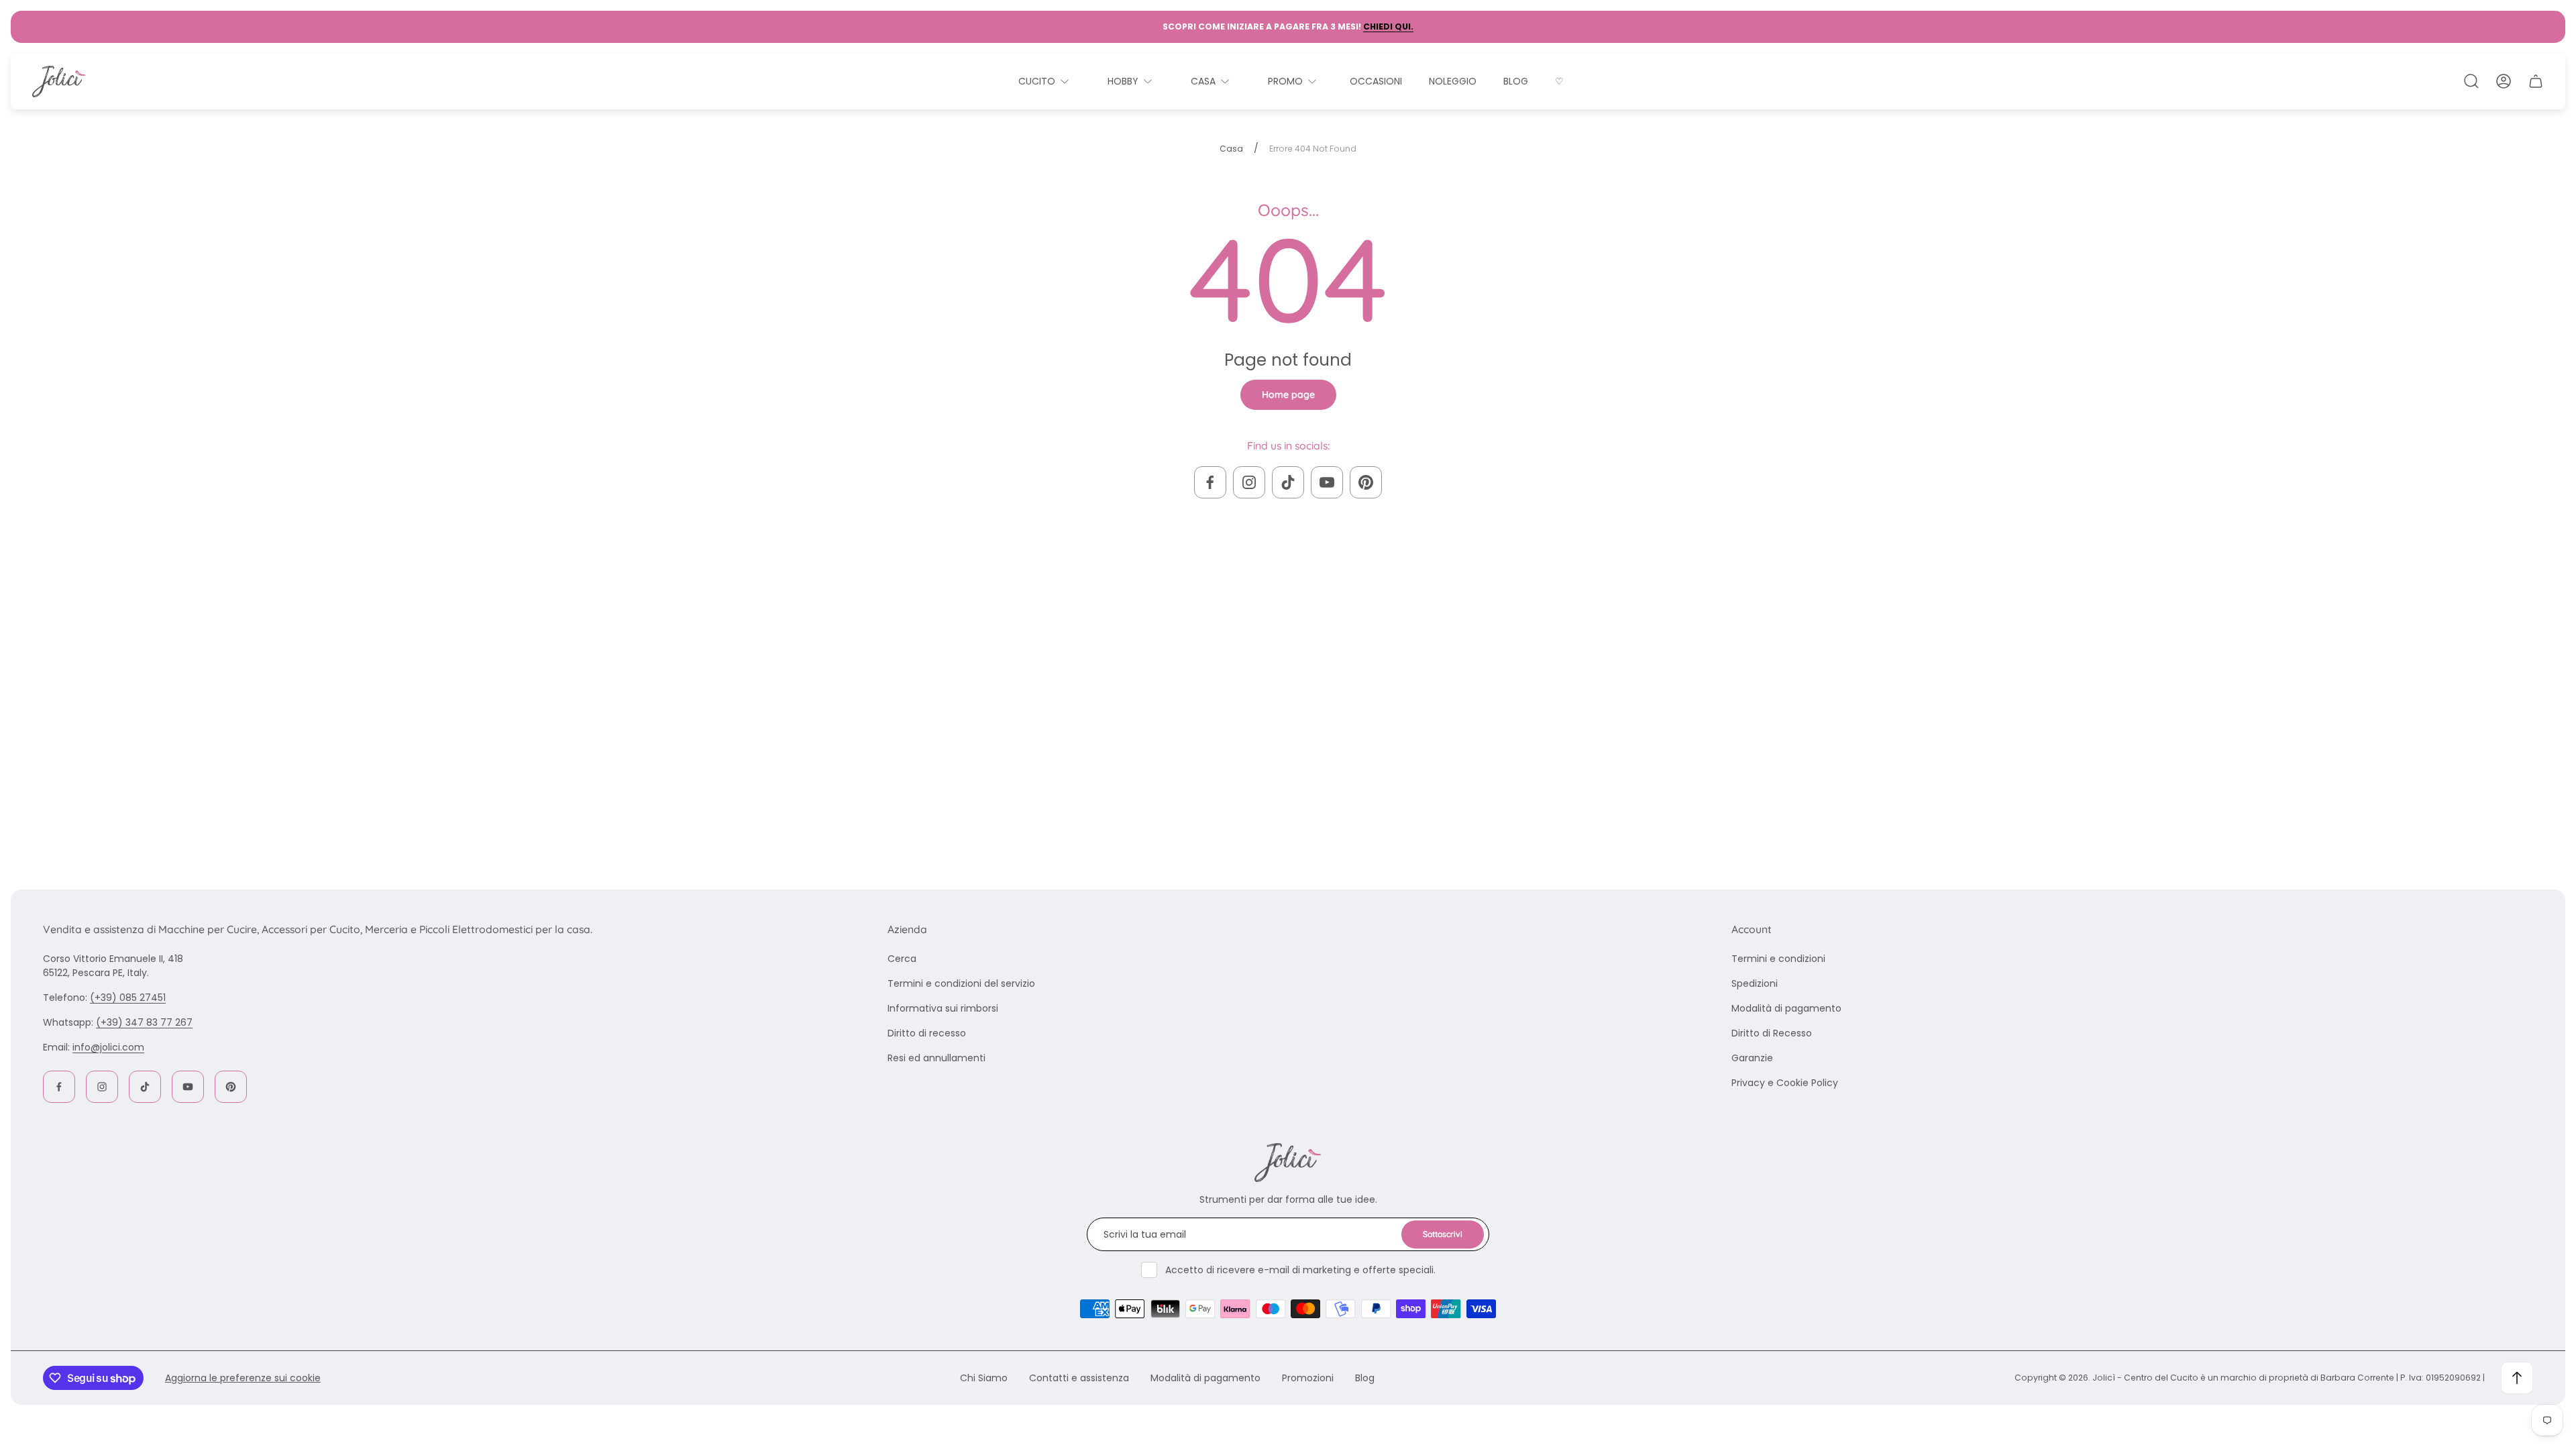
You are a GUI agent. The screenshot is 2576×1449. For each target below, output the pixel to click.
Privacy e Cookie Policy (1785, 1083)
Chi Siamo (984, 1378)
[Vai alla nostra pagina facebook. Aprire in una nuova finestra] (1210, 482)
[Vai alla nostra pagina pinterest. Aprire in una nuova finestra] (1366, 482)
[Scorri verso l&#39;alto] (2517, 1378)
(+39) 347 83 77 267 (144, 1022)
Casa (1231, 149)
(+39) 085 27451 (128, 998)
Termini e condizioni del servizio (961, 983)
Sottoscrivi (1443, 1234)
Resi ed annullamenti (936, 1058)
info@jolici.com (108, 1047)
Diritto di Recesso (1772, 1033)
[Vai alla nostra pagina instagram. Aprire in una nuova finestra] (1249, 482)
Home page (1288, 394)
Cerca (902, 959)
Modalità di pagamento (1786, 1008)
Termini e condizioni (1778, 959)
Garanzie (1752, 1058)
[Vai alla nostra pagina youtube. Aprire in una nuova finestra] (1327, 482)
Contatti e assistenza (1079, 1378)
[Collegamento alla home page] (1288, 1163)
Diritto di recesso (927, 1033)
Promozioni (1308, 1378)
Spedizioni (1755, 983)
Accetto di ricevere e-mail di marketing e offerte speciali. (1300, 1270)
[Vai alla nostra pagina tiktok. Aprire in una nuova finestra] (1288, 482)
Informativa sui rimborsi (943, 1008)
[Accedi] (2504, 81)
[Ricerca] (2471, 81)
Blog (1365, 1378)
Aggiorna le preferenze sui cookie (243, 1378)
